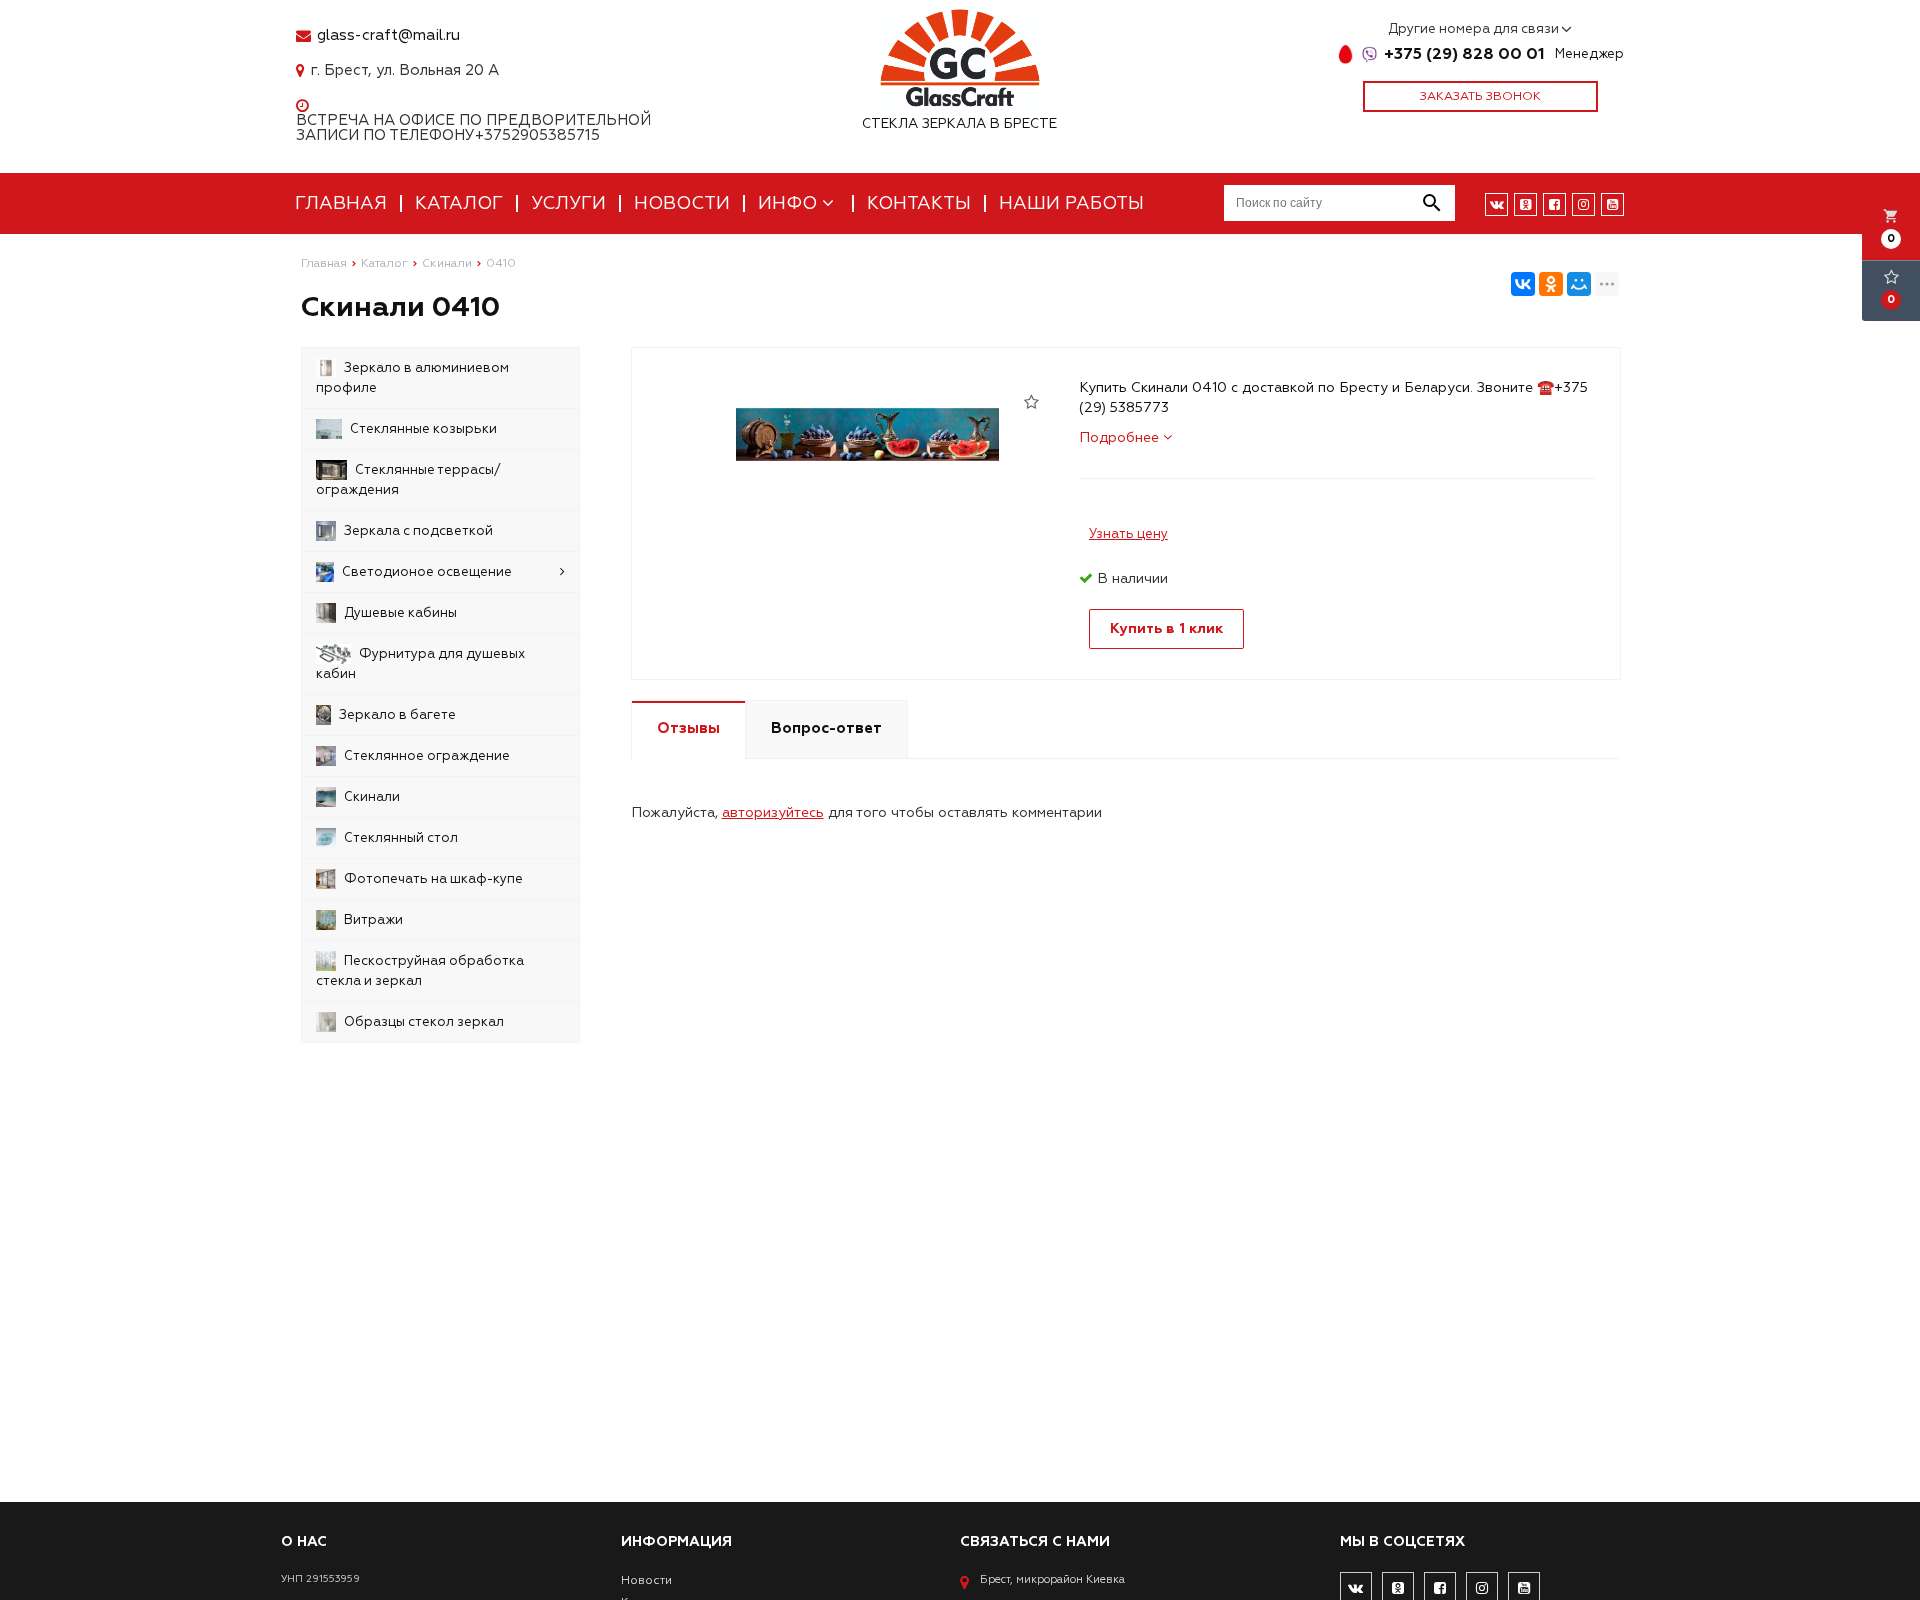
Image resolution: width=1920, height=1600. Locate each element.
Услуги (568, 203)
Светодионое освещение (427, 572)
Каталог (459, 203)
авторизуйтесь (773, 812)
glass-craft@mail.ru (388, 35)
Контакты (919, 203)
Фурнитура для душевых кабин (420, 664)
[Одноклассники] (1551, 284)
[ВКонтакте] (1523, 284)
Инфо (790, 203)
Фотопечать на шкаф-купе (433, 879)
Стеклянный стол (401, 838)
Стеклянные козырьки (423, 429)
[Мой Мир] (1579, 284)
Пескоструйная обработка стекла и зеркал (420, 971)
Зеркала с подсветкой (418, 531)
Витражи (373, 920)
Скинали (372, 797)
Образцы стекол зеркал (424, 1022)
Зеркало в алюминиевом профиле (412, 378)
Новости (682, 203)
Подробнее (1121, 437)
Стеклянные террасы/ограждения (408, 480)
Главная (341, 203)
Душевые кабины (400, 613)
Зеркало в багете (397, 715)
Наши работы (1071, 203)
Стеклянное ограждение (427, 756)
